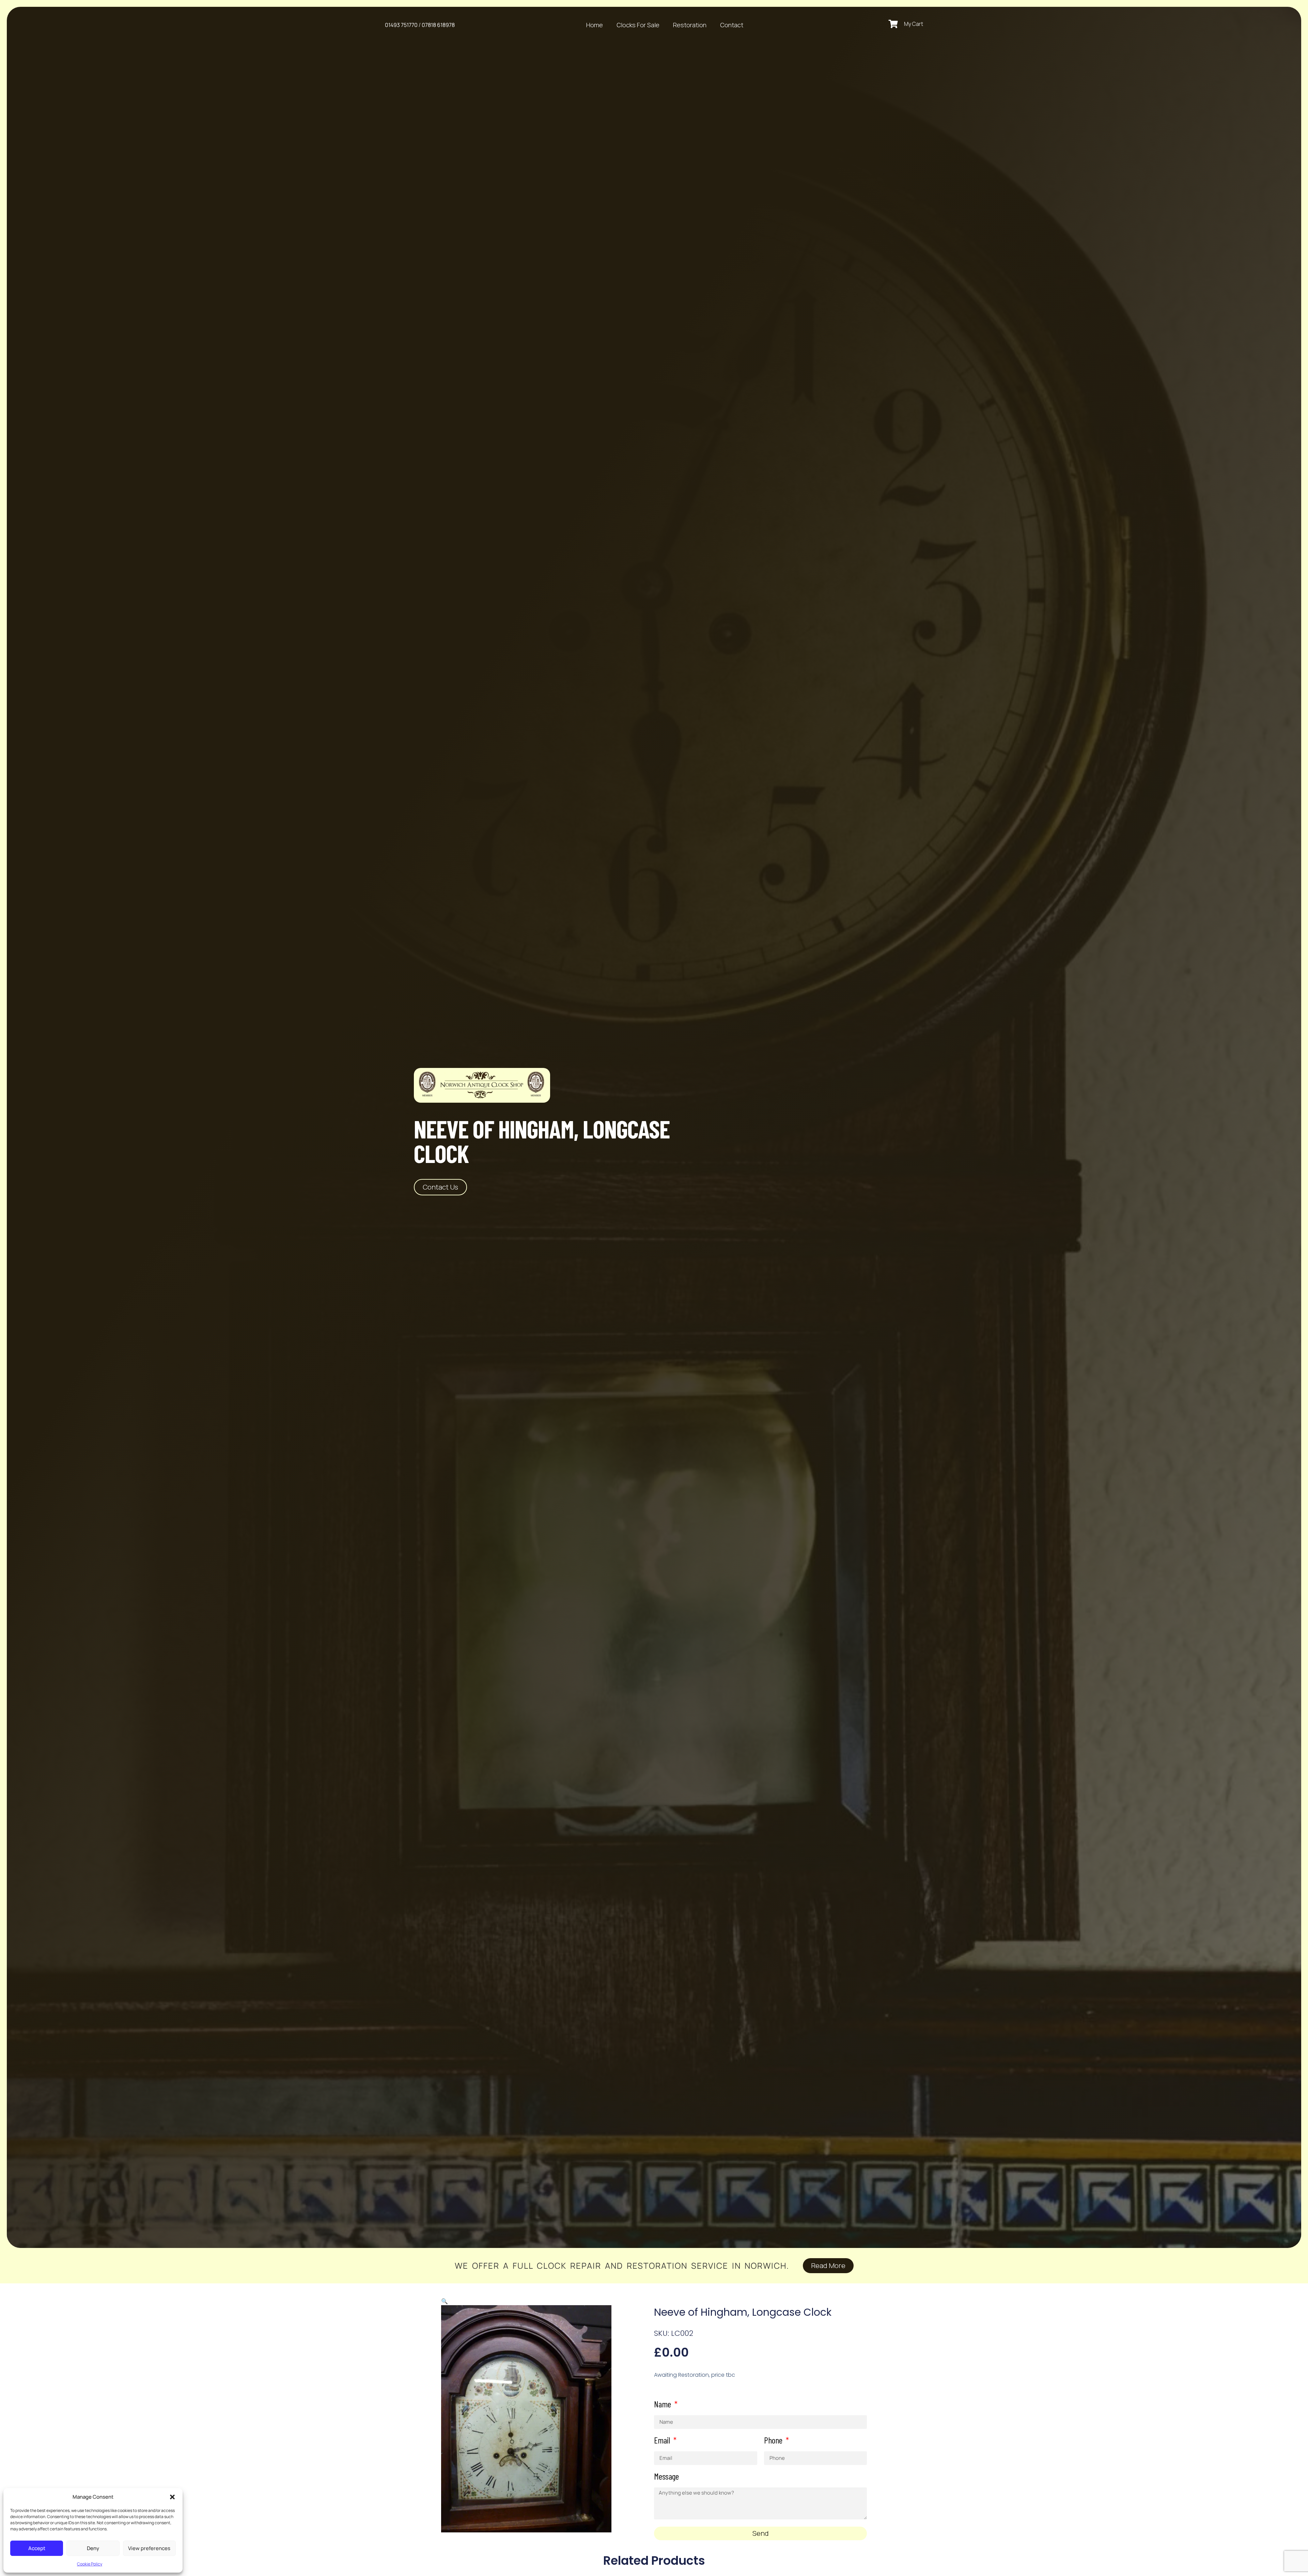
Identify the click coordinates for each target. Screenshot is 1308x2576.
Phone (774, 2440)
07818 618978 (438, 25)
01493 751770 (401, 25)
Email (663, 2440)
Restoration (690, 25)
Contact (732, 25)
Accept (37, 2548)
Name (663, 2404)
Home (595, 25)
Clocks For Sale (638, 25)
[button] (172, 2497)
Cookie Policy (90, 2564)
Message (666, 2477)
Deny (93, 2548)
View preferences (149, 2548)
